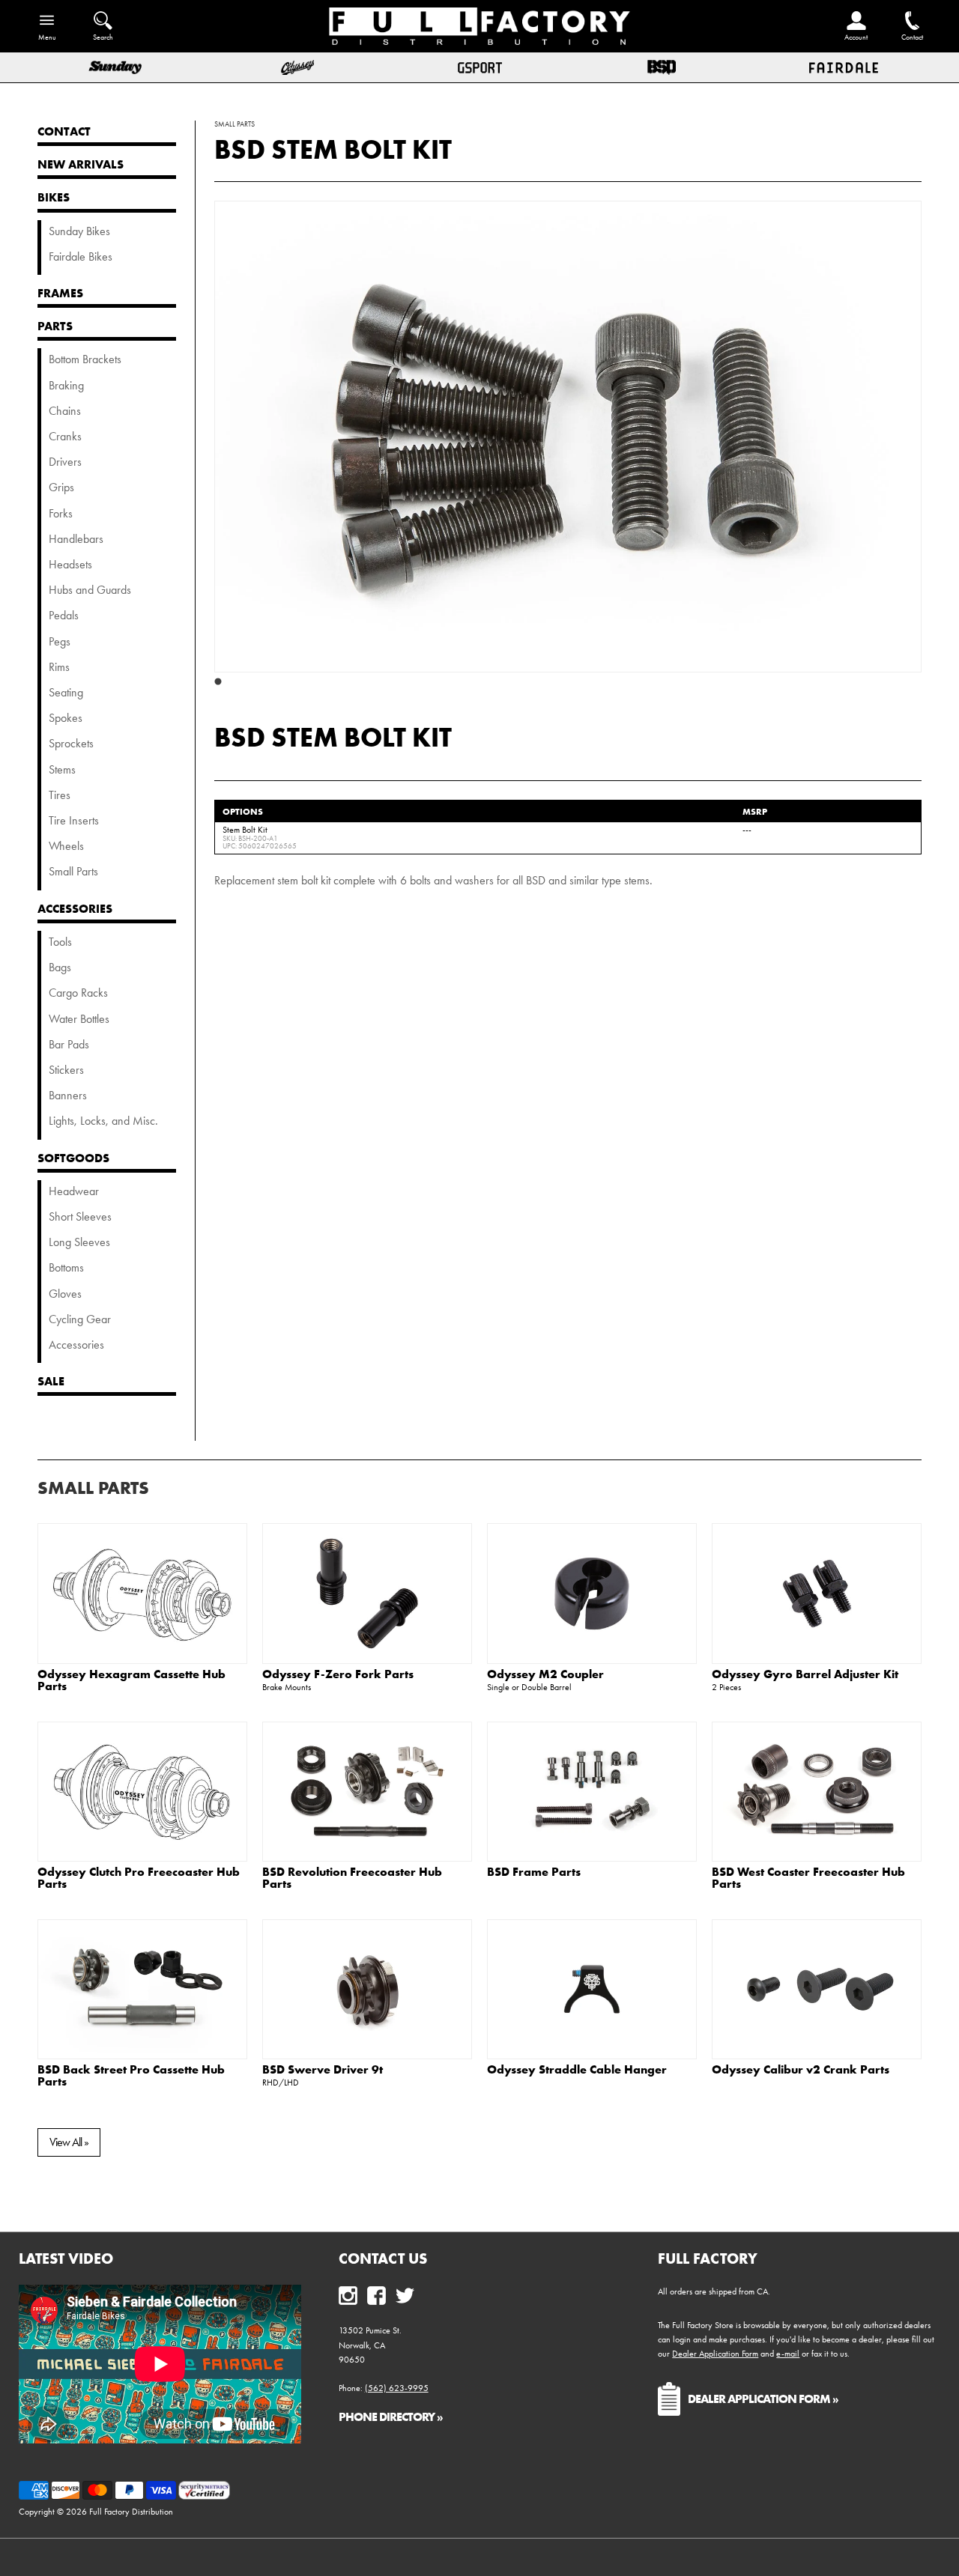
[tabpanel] (568, 437)
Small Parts (93, 1488)
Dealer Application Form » (763, 2399)
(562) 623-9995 (397, 2388)
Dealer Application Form (715, 2354)
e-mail (788, 2354)
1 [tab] (218, 682)
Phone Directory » (391, 2416)
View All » (69, 2142)
